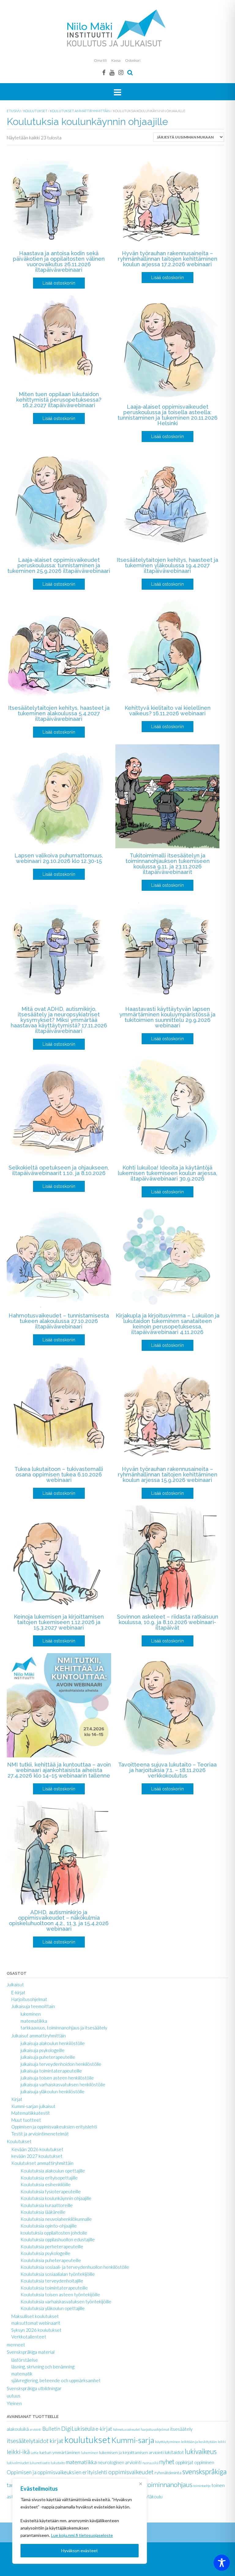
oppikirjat (184, 2462)
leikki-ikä (18, 2452)
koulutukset (87, 2440)
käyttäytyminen (168, 2442)
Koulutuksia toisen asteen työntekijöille (60, 2294)
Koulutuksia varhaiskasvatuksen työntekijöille (66, 2301)
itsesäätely (181, 2429)
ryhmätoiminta (168, 2473)
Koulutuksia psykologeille (45, 2253)
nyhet (167, 2462)
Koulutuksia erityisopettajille (49, 2178)
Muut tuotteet (26, 2120)
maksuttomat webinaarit (36, 2323)
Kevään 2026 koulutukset (37, 2149)
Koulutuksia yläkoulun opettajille (53, 2308)
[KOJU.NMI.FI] (117, 28)
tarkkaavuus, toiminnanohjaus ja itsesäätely (64, 2028)
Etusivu (14, 111)
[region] (80, 2521)
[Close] (140, 2484)
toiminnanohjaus (169, 2484)
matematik (22, 2374)
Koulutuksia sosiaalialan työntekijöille (58, 2274)
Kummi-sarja (133, 2440)
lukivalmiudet (18, 2463)
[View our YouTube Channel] (112, 72)
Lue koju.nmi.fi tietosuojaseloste (82, 2535)
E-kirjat (18, 1992)
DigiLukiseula (78, 2429)
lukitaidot (174, 2452)
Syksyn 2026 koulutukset (36, 2330)
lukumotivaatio (40, 2463)
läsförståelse (25, 2360)
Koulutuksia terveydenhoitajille (52, 2281)
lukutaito (58, 2463)
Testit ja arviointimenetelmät (40, 2134)
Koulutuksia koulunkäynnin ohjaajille (56, 2198)
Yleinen (14, 2403)
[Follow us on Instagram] (121, 72)
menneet (16, 2345)
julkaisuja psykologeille (43, 2050)
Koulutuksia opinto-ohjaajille (49, 2226)
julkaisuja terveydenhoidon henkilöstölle (61, 2064)
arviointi (35, 2429)
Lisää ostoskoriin (59, 283)
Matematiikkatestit (31, 2113)
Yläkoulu (154, 2497)
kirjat (56, 2441)
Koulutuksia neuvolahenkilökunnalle (56, 2219)
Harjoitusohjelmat (29, 1999)
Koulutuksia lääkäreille (43, 2212)
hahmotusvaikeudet (126, 2429)
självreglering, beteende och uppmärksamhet (56, 2380)
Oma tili (100, 60)
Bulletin (51, 2429)
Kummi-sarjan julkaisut (33, 2106)
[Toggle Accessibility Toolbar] (222, 2563)
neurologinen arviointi (119, 2462)
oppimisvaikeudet (131, 2472)
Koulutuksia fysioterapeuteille (51, 2191)
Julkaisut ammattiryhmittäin (39, 2036)
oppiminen (204, 2462)
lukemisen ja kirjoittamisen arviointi (131, 2452)
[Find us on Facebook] (104, 72)
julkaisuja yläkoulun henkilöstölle (52, 2091)
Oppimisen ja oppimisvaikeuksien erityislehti (54, 2127)
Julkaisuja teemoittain (33, 2006)
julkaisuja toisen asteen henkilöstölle (57, 2078)
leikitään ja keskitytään (199, 2442)
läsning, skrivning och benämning (43, 2367)
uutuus (14, 2396)
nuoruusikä (150, 2463)
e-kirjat (104, 2429)
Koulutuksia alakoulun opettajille (53, 2171)
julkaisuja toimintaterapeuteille (51, 2071)
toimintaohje (202, 2486)
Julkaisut (15, 1985)
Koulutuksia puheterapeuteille (51, 2260)
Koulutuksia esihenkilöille (46, 2184)
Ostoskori (133, 60)
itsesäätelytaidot (28, 2441)
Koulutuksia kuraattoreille (47, 2205)
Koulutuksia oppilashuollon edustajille (58, 2239)
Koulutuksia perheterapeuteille (52, 2246)
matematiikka (34, 2021)
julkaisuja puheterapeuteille (48, 2057)
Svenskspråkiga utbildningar (34, 2388)
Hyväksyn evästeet (80, 2550)
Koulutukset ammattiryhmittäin (80, 111)
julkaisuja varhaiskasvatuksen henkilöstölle (63, 2084)
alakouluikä (18, 2429)
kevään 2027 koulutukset (37, 2156)
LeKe (35, 2453)
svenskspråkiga (205, 2471)
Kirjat (17, 2099)
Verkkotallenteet (29, 2337)
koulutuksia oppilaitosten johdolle (54, 2233)
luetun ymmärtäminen (60, 2452)
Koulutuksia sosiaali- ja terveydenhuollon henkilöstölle (75, 2267)
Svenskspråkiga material (31, 2352)
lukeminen (31, 2014)
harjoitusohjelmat (155, 2429)
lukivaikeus (201, 2451)
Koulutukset (35, 111)
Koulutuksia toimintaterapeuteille (54, 2288)
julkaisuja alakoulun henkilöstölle (53, 2043)
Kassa (116, 60)
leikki (222, 2442)
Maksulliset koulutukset (35, 2316)
